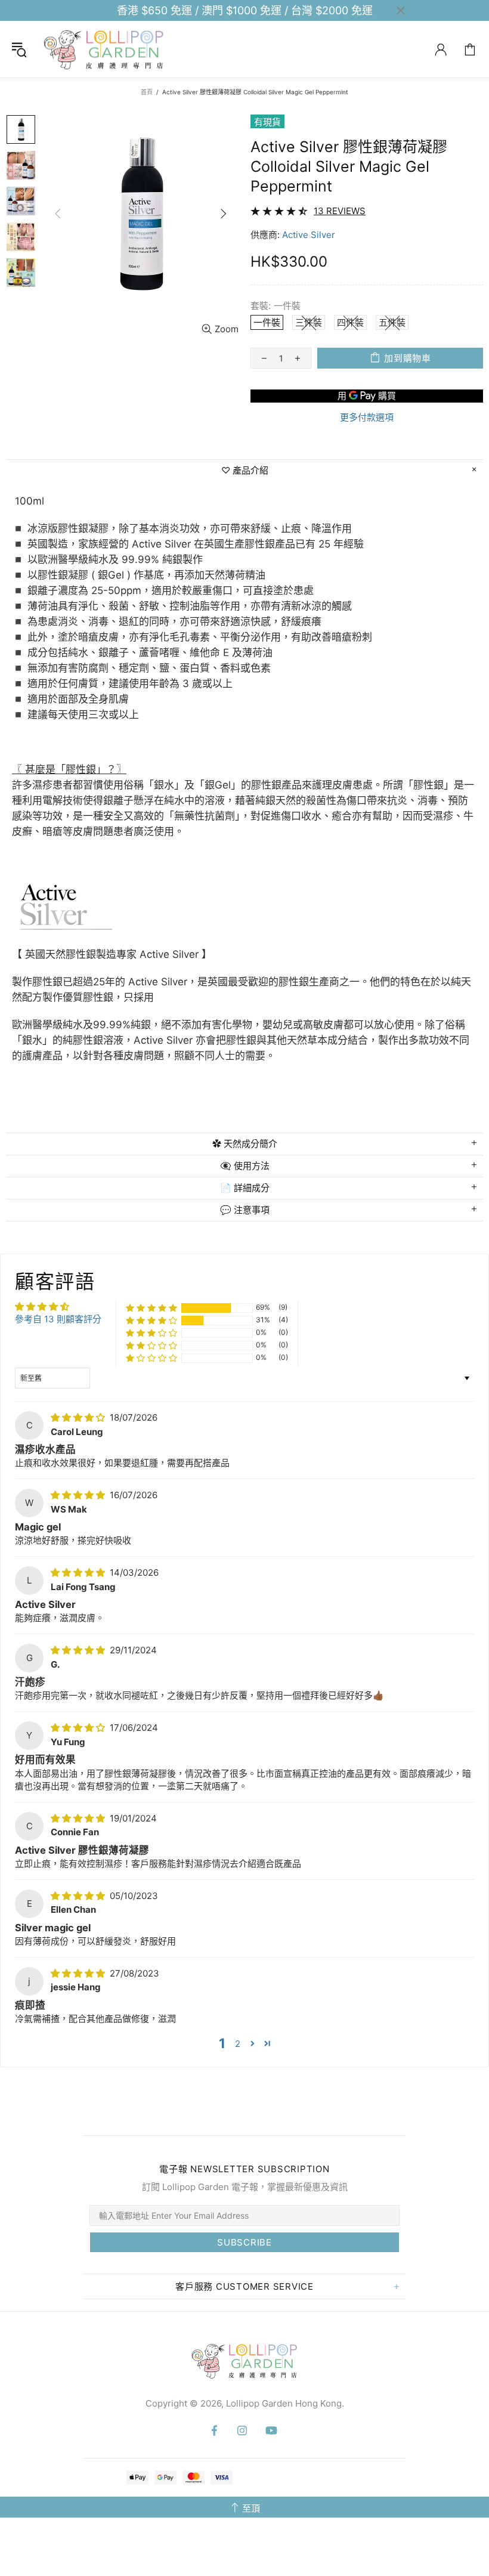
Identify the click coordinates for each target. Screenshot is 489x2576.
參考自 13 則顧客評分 (58, 1319)
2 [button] (238, 2044)
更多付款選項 (367, 417)
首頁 (147, 92)
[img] (79, 1417)
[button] (151, 1308)
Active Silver (309, 235)
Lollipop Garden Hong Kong (104, 49)
